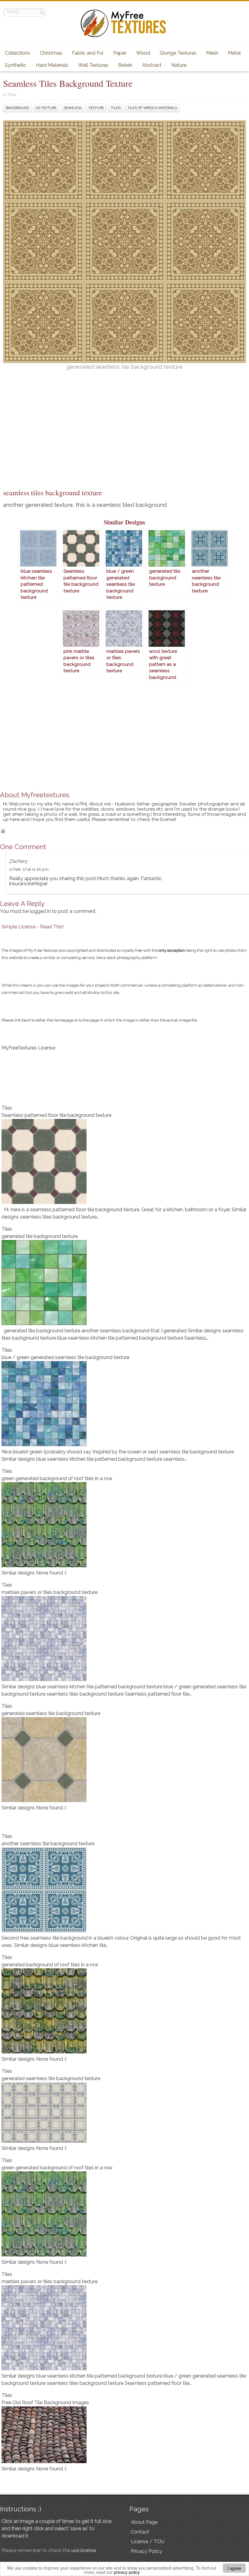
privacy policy (127, 2572)
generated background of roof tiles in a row (50, 1965)
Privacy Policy (147, 2551)
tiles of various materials (152, 108)
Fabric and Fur (88, 53)
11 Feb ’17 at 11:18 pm (29, 869)
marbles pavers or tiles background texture (49, 1592)
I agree (234, 2568)
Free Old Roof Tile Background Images (45, 2403)
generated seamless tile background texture (51, 1713)
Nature (179, 65)
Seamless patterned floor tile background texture (56, 1115)
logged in (40, 911)
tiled (116, 108)
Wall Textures (93, 65)
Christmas (51, 53)
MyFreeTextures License (28, 1048)
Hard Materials (52, 65)
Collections (17, 53)
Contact (140, 2532)
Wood (143, 53)
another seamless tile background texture (48, 1844)
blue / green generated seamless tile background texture (65, 1357)
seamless (72, 108)
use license (84, 2550)
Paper (120, 53)
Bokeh (125, 65)
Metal (234, 53)
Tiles (12, 94)
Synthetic (15, 65)
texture (96, 108)
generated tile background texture (40, 1236)
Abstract (152, 65)
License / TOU (148, 2542)
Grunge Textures (178, 53)
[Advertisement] (124, 442)
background (17, 108)
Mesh (212, 53)
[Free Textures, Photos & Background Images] (124, 37)
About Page (144, 2522)
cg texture (46, 108)
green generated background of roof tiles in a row (57, 1478)
